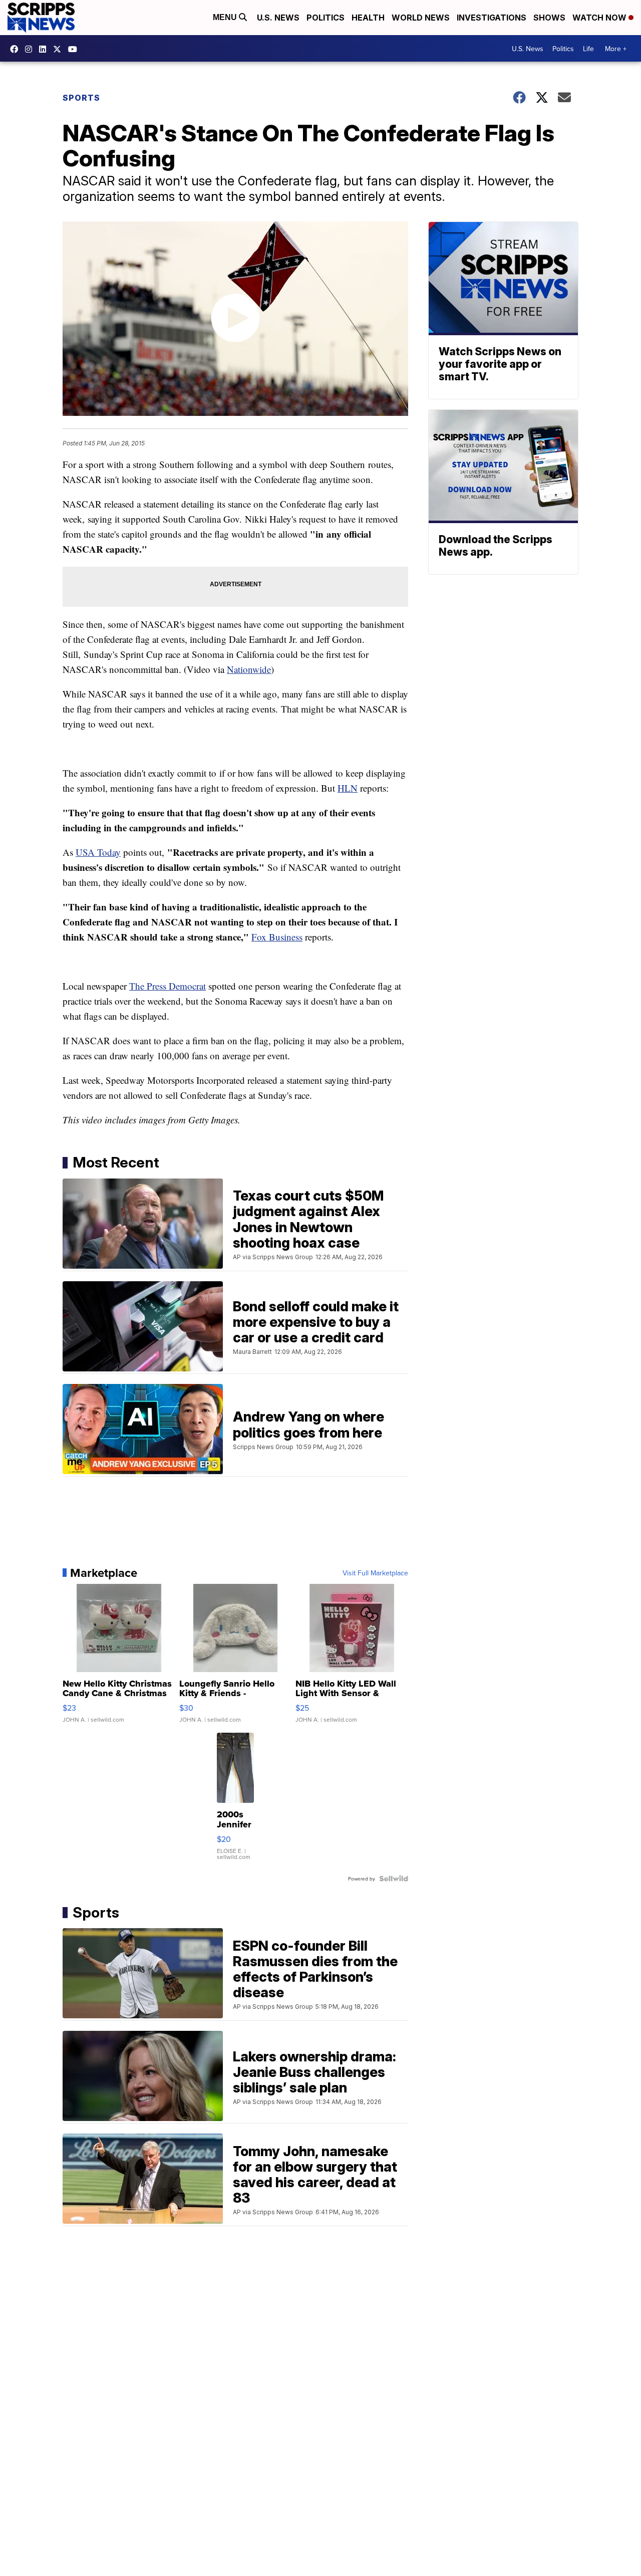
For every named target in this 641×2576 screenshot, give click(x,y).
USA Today (98, 852)
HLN (348, 788)
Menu (226, 17)
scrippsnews (17, 49)
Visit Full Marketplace (375, 1573)
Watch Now (600, 18)
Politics (326, 18)
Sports (81, 98)
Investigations (492, 18)
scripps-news (45, 49)
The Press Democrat (168, 986)
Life (588, 49)
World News (421, 18)
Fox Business (277, 937)
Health (368, 18)
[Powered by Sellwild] (394, 1879)
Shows (549, 18)
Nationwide (249, 669)
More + (616, 49)
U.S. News (278, 18)
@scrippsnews (75, 49)
